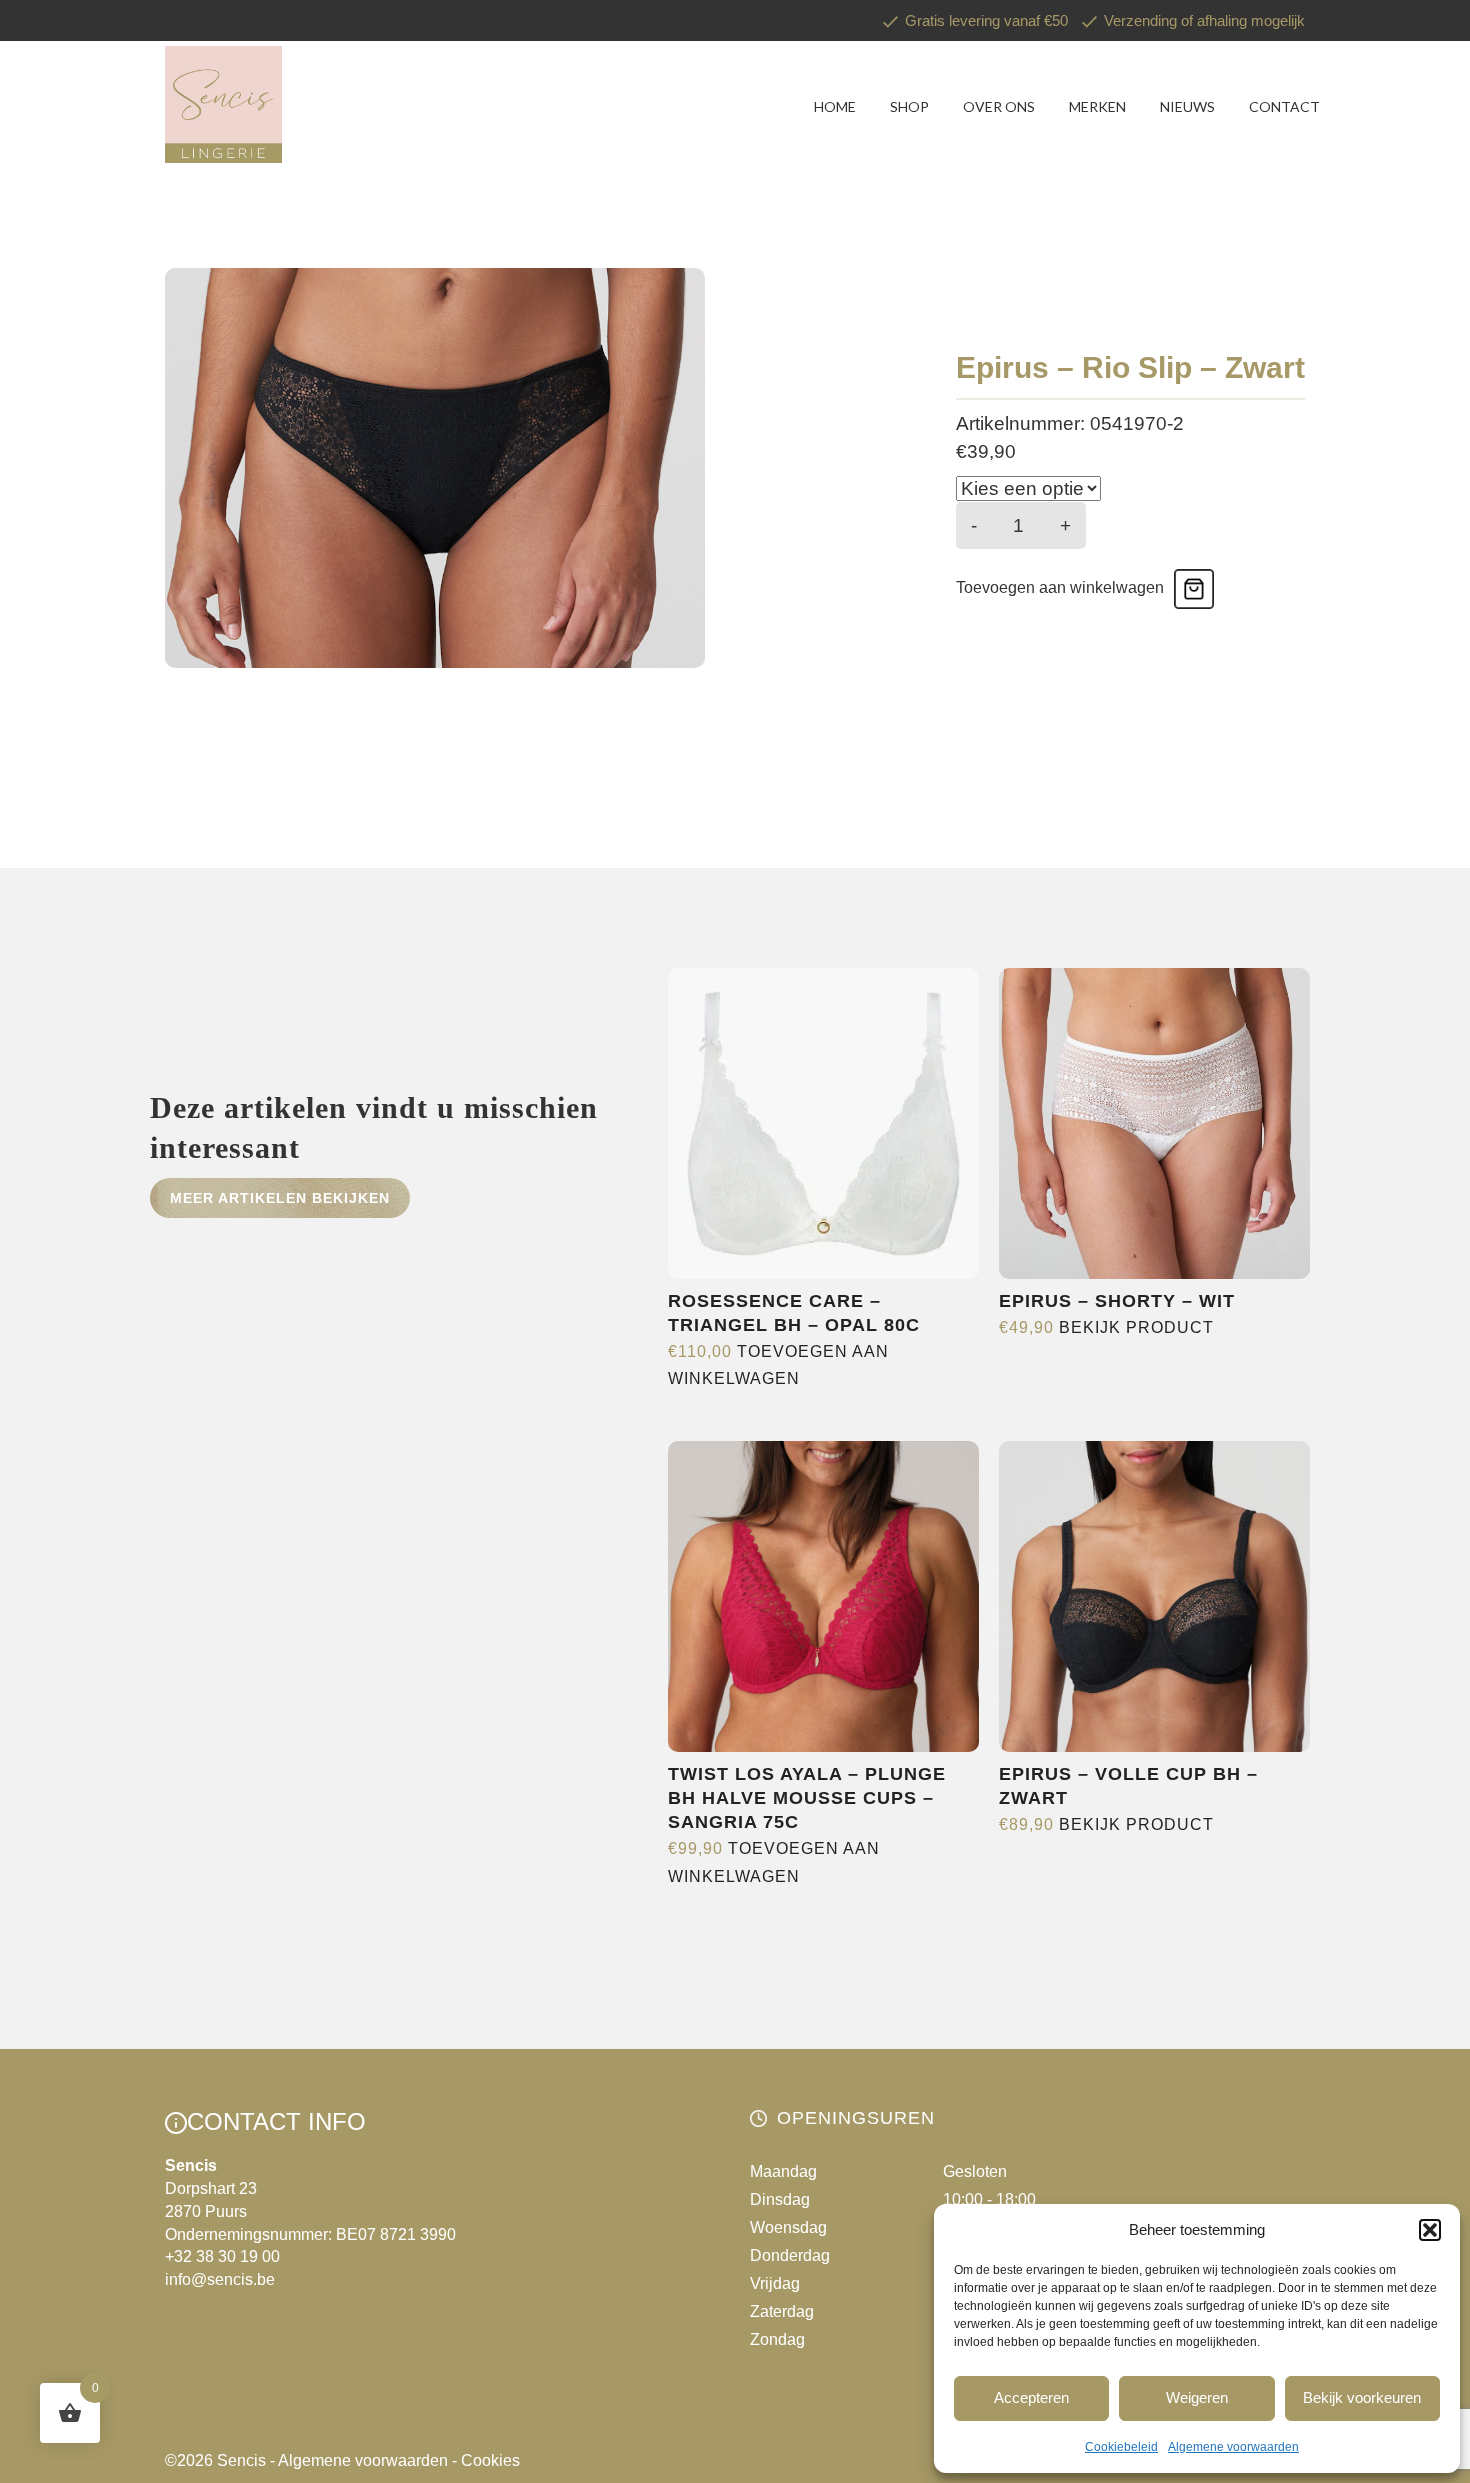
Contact (1284, 106)
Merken (1097, 106)
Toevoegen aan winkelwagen (1060, 587)
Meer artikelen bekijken (280, 1198)
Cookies (490, 2460)
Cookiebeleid (1121, 2447)
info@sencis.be (220, 2279)
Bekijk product (1136, 1327)
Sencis (241, 2460)
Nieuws (1187, 106)
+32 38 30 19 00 (222, 2256)
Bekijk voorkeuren (1362, 2397)
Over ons (999, 106)
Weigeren (1197, 2397)
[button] (1430, 2230)
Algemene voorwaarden (1233, 2447)
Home (835, 106)
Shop (909, 106)
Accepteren (1031, 2397)
